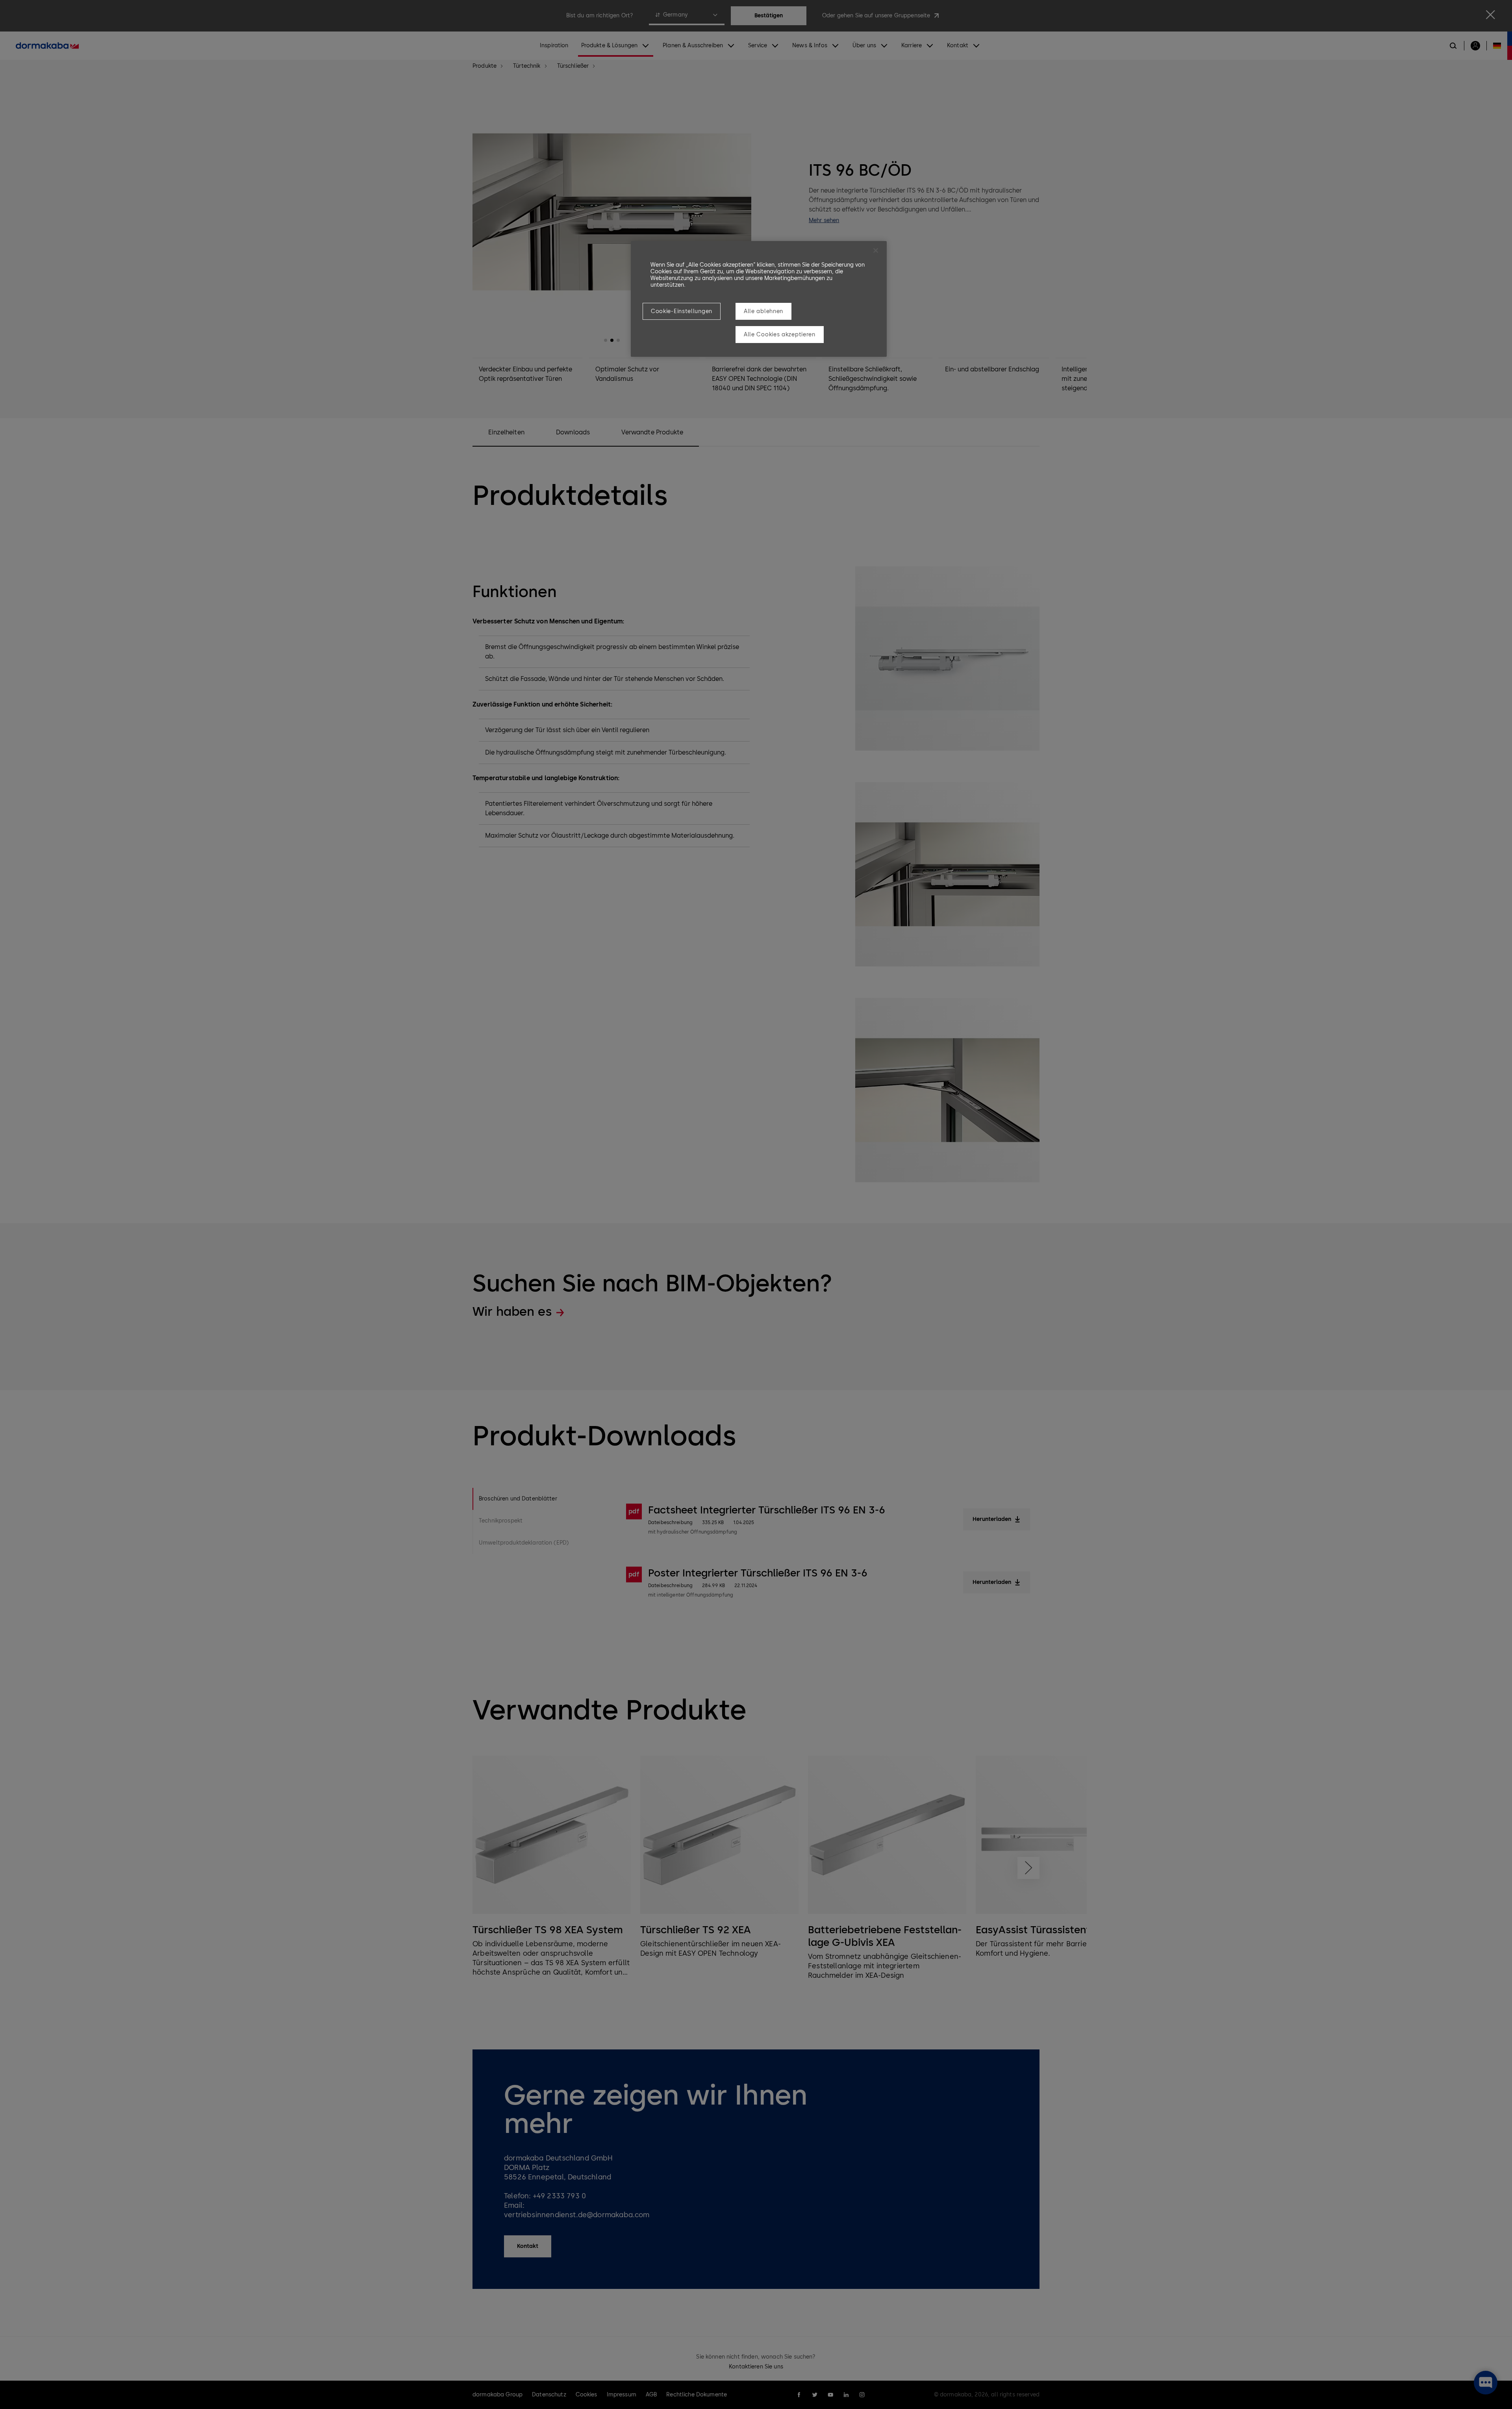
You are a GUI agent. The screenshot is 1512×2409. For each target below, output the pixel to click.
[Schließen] (876, 250)
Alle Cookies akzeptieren (780, 335)
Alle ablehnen (763, 311)
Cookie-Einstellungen (682, 311)
